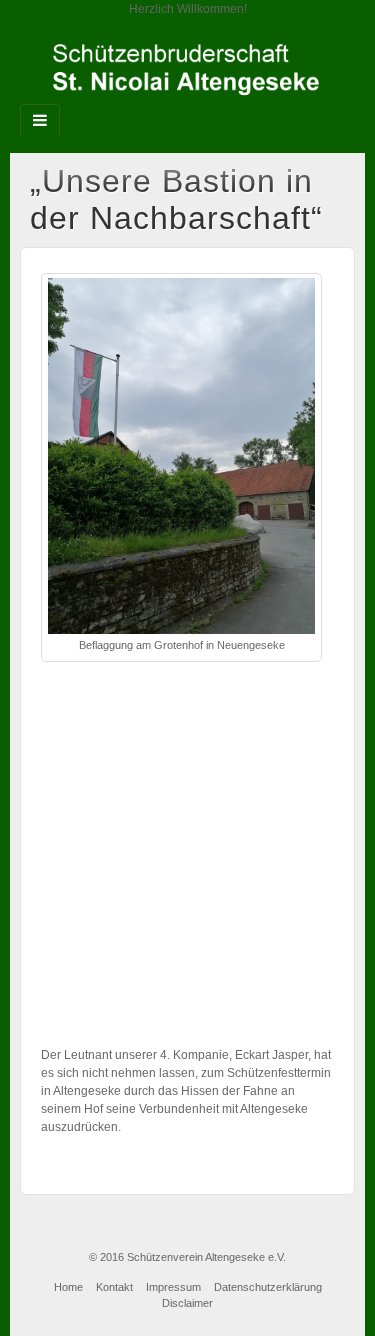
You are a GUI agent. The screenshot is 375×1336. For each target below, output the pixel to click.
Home (68, 1287)
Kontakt (114, 1287)
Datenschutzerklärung (268, 1287)
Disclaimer (187, 1303)
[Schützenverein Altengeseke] (187, 69)
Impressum (173, 1287)
